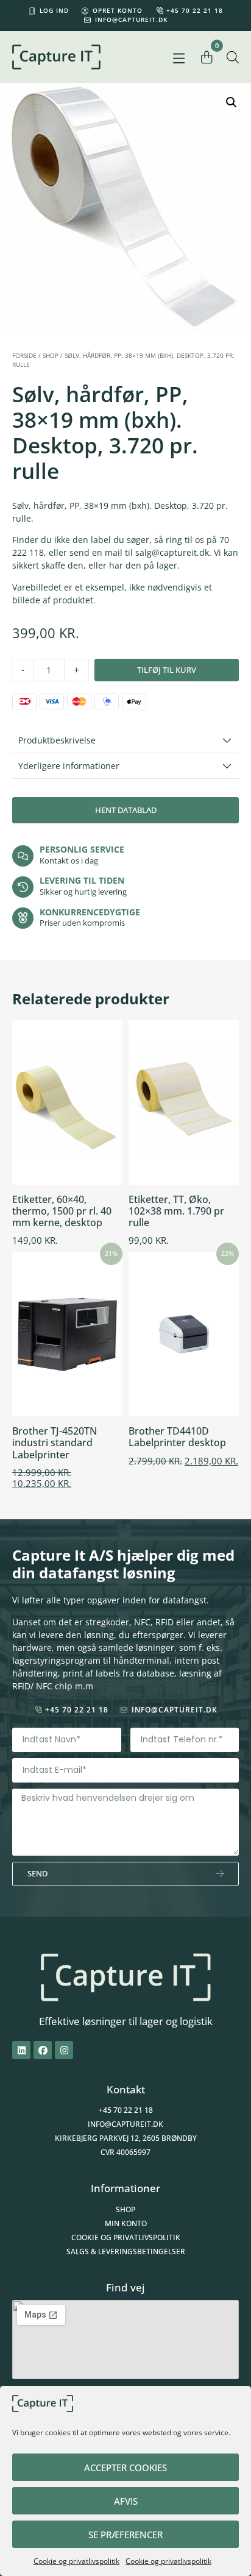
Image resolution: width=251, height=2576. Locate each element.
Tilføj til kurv (167, 670)
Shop (51, 355)
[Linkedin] (21, 2050)
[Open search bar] (233, 57)
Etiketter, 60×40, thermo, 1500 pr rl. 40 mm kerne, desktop (62, 1211)
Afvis (126, 2501)
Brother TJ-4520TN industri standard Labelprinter (55, 1442)
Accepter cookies (125, 2468)
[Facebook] (43, 2050)
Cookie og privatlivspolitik (76, 2561)
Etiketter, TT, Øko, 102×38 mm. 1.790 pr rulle (176, 1211)
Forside (24, 355)
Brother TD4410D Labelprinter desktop (177, 1437)
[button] (179, 59)
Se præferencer (125, 2535)
